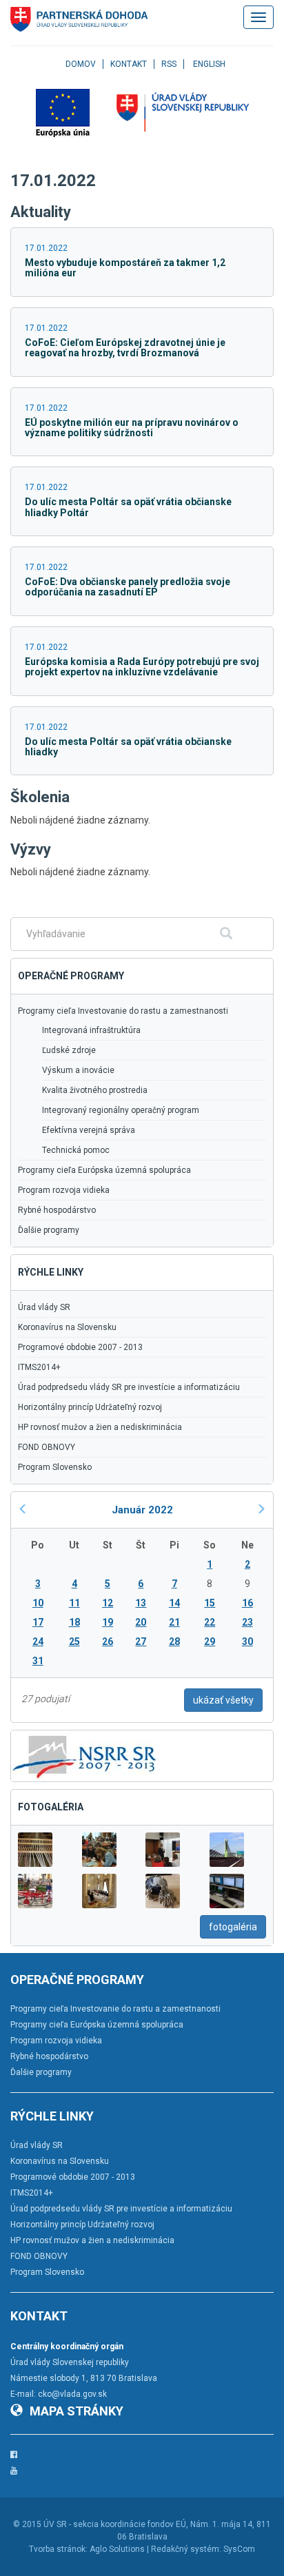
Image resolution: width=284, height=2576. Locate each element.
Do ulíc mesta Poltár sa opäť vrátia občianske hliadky (128, 747)
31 (38, 1661)
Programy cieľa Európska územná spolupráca (104, 1170)
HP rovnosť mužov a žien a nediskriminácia (100, 1427)
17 (38, 1622)
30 (247, 1642)
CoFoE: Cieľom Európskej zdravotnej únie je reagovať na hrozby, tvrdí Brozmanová (125, 348)
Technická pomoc (76, 1150)
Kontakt (129, 64)
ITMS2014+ (39, 1367)
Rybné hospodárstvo (57, 1210)
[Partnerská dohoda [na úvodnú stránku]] (79, 19)
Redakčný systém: (186, 2549)
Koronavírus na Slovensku (67, 1327)
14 (174, 1603)
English (209, 64)
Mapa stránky (77, 2411)
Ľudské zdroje (69, 1050)
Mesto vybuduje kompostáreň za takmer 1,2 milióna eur (125, 268)
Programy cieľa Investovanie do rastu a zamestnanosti (123, 1011)
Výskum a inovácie (78, 1070)
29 (210, 1642)
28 (174, 1642)
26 (108, 1642)
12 (108, 1603)
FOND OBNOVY (47, 1447)
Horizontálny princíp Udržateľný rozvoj (90, 1407)
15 (210, 1603)
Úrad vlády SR (44, 1307)
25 (74, 1642)
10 (38, 1603)
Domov (81, 64)
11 (74, 1603)
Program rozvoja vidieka (64, 1190)
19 (108, 1622)
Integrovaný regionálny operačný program (121, 1110)
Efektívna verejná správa (89, 1130)
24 (38, 1642)
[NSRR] (85, 1755)
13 (141, 1603)
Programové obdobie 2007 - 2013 (80, 1347)
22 (210, 1622)
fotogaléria (233, 1927)
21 (174, 1622)
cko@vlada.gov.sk (72, 2394)
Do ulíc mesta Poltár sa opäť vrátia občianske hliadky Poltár (128, 507)
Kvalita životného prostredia (95, 1090)
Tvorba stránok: (58, 2549)
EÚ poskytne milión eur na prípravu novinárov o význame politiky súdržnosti (132, 428)
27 (141, 1642)
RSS (169, 64)
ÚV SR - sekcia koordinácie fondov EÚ (115, 2524)
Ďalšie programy (49, 1230)
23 (247, 1622)
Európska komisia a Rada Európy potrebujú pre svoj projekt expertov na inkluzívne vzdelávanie (142, 667)
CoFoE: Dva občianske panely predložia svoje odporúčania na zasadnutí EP (128, 587)
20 (141, 1622)
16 (247, 1603)
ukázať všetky (223, 1700)
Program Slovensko (55, 1467)
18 (74, 1622)
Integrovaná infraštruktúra (91, 1030)
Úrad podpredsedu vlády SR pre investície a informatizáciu (129, 1387)
